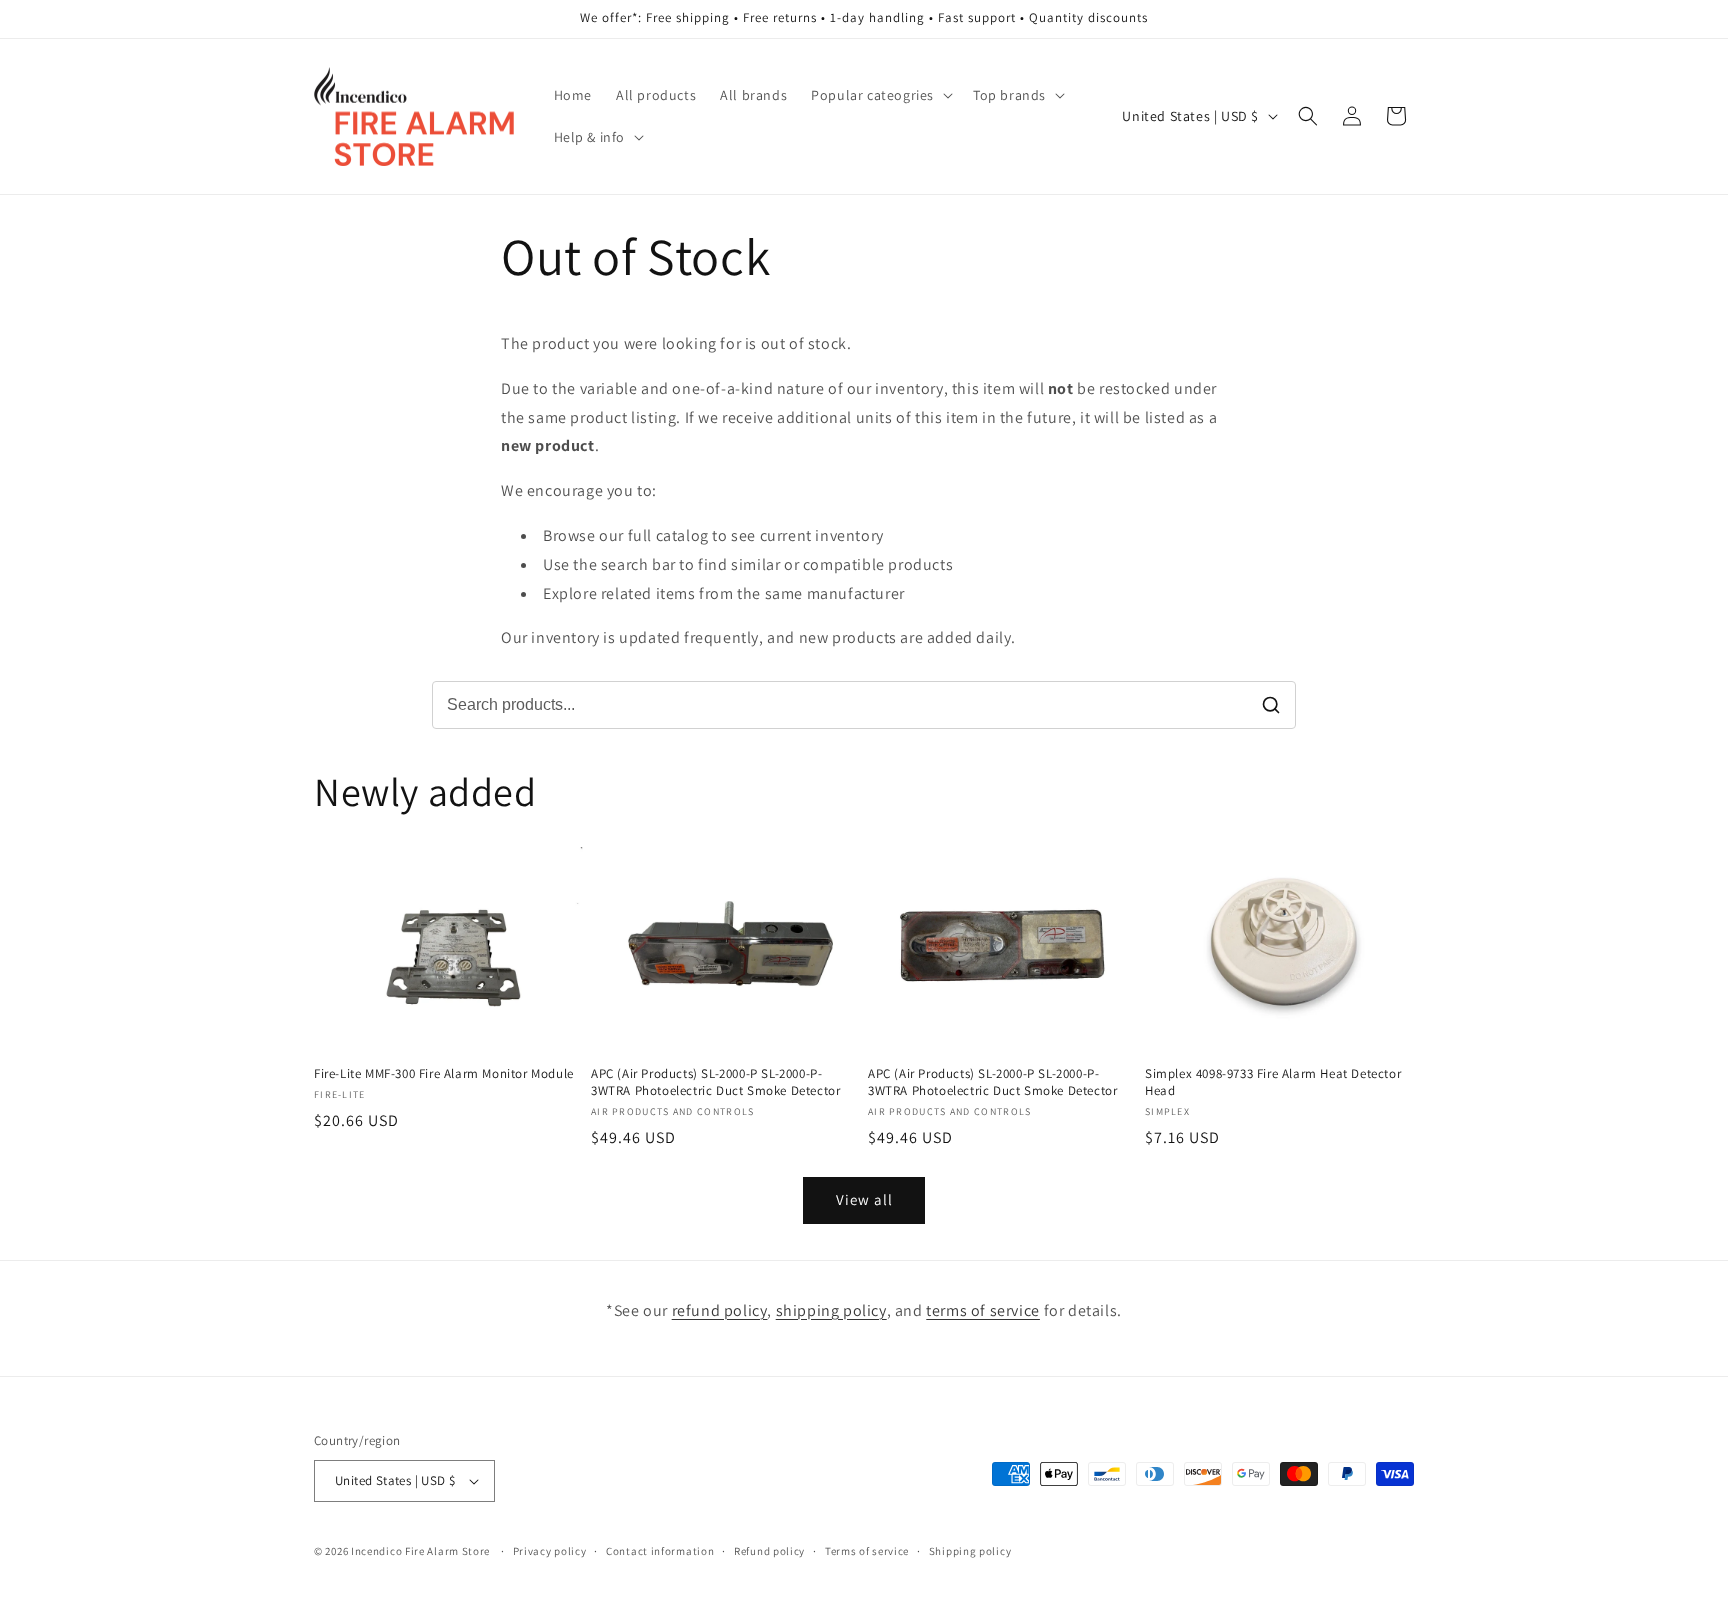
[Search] (1271, 705)
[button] (880, 95)
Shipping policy (970, 1551)
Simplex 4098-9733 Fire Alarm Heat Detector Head (1273, 1082)
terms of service (983, 1310)
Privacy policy (550, 1551)
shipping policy (831, 1310)
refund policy (720, 1310)
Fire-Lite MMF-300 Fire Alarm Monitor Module (444, 1074)
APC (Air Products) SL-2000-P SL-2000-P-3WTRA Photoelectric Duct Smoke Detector (715, 1082)
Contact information (660, 1551)
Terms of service (867, 1551)
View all (864, 1199)
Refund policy (769, 1551)
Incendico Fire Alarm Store (420, 1551)
